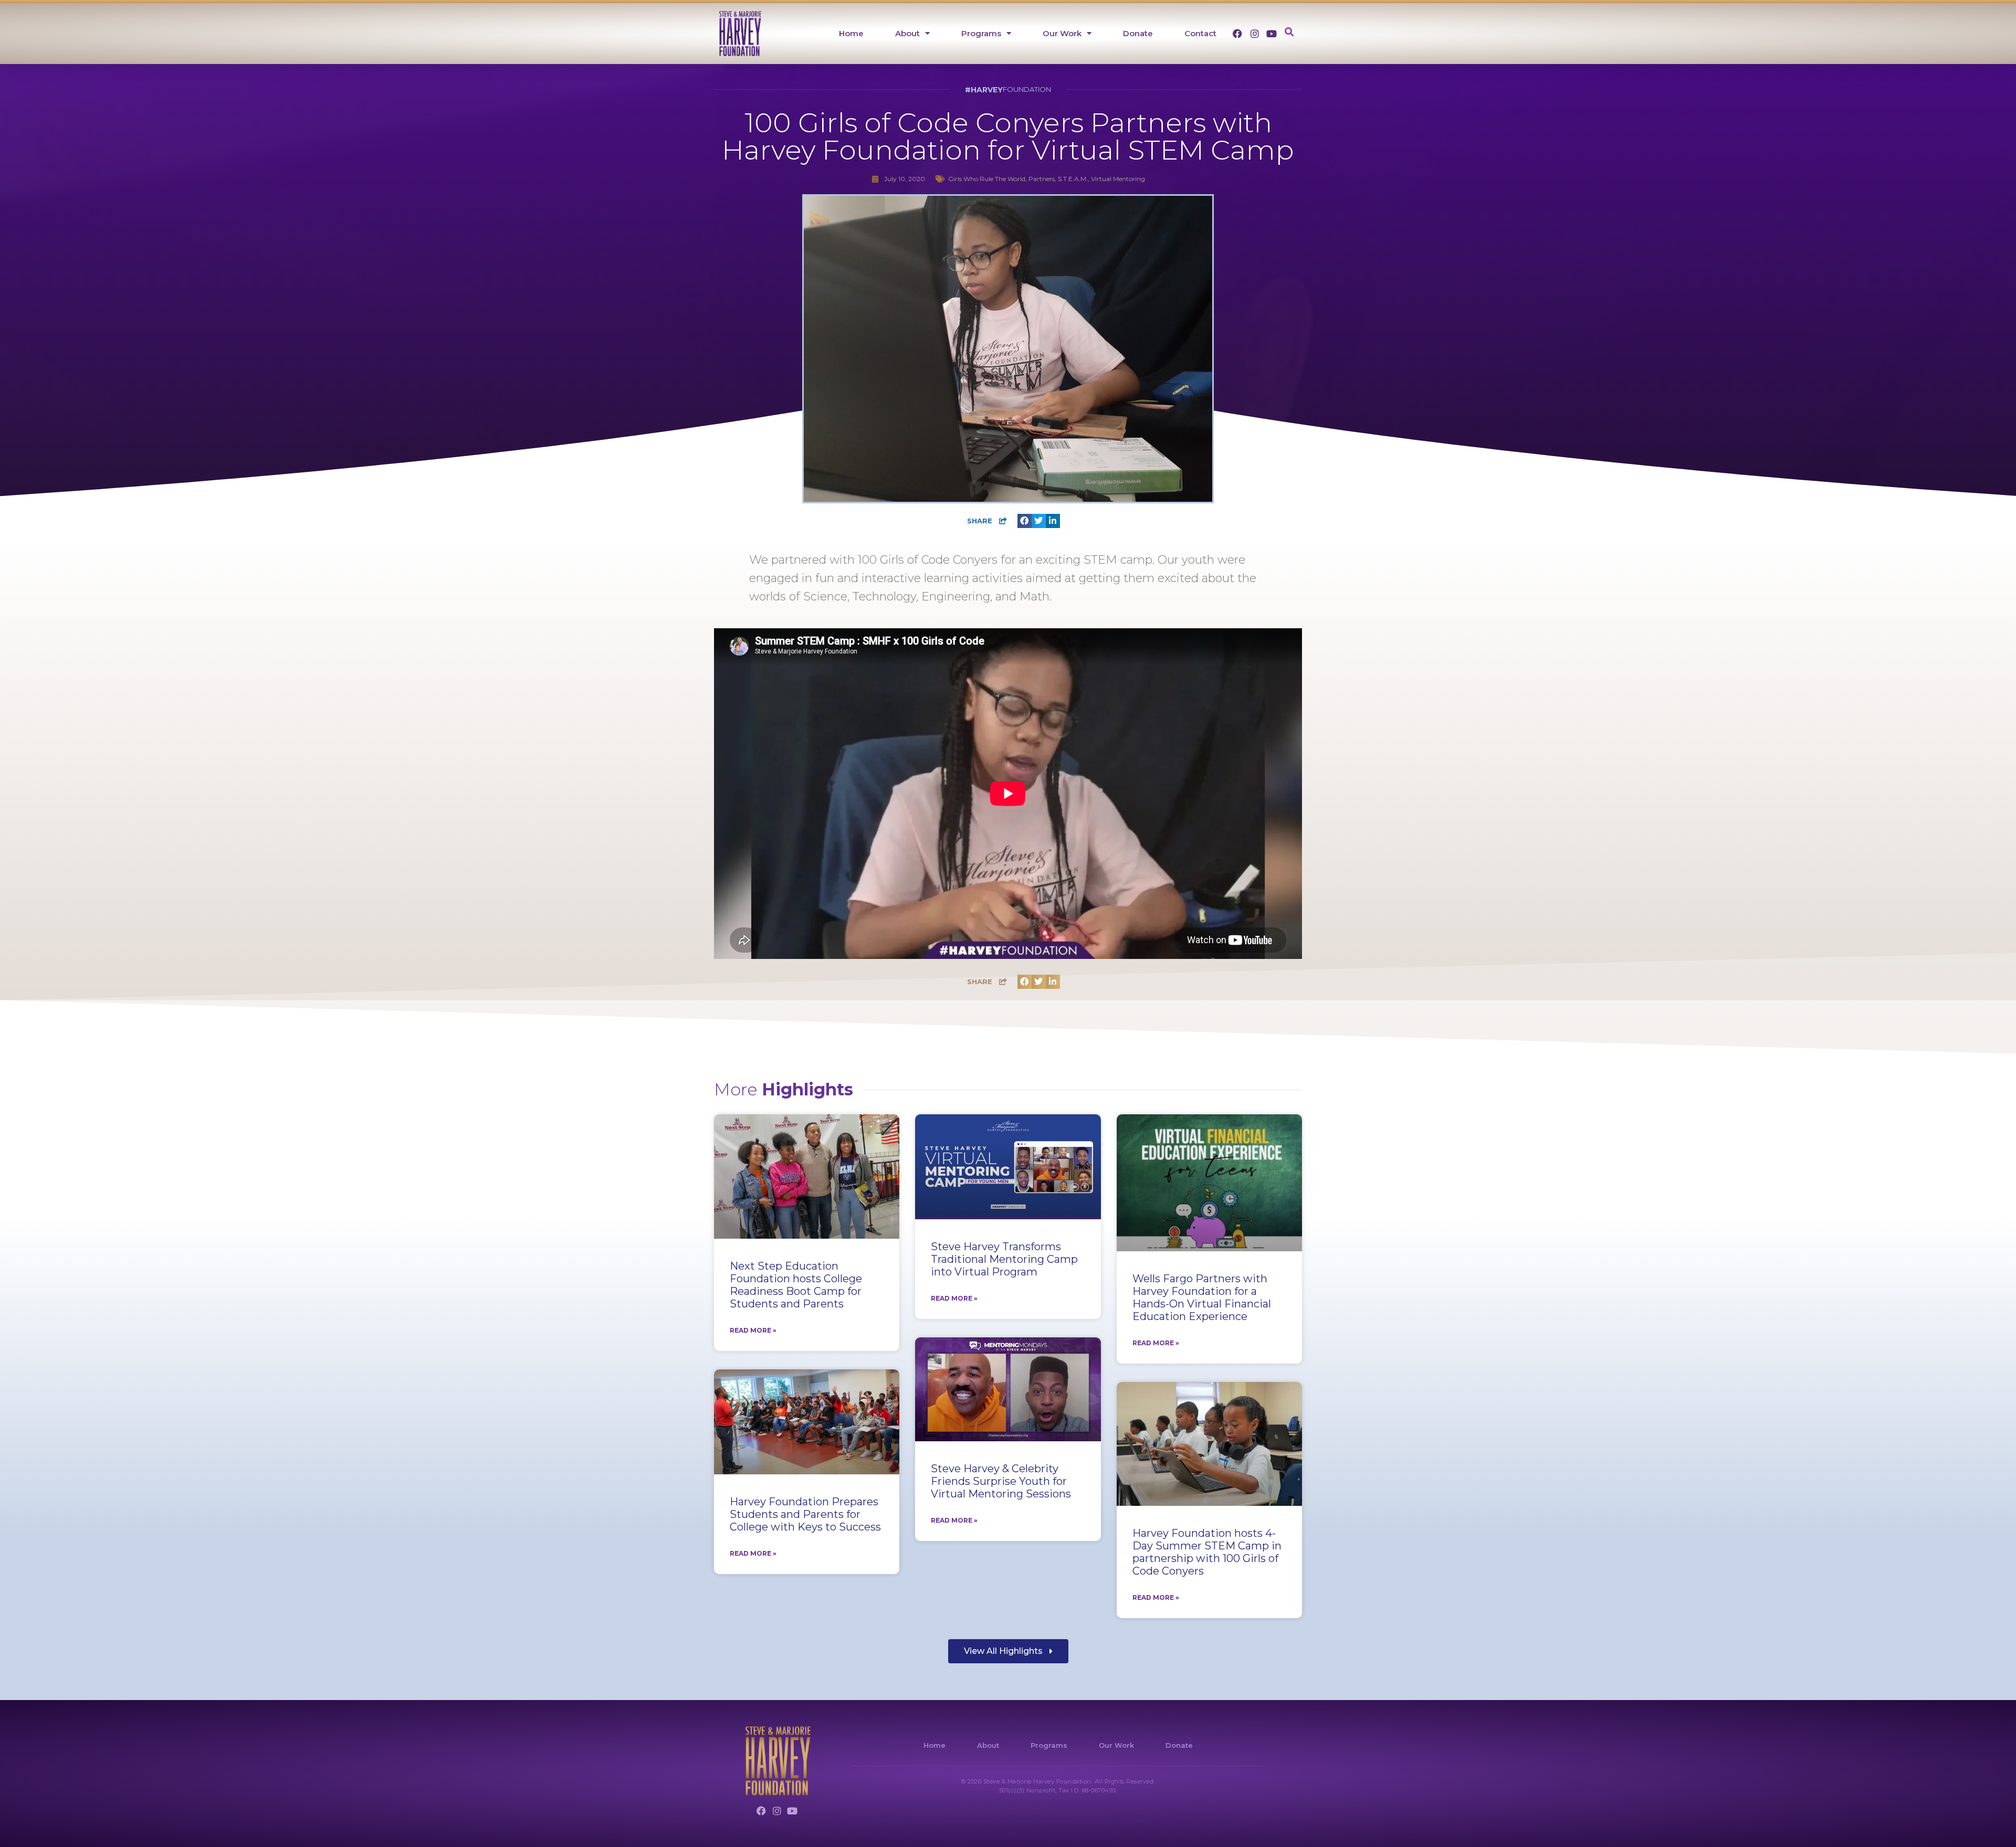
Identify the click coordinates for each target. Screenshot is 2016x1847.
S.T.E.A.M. (1073, 179)
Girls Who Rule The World (987, 179)
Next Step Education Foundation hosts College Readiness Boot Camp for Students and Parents (796, 1285)
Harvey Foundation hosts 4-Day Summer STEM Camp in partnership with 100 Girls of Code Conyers (1207, 1552)
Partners (1042, 179)
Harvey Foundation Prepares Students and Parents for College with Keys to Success (805, 1514)
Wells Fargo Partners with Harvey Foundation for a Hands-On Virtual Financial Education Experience (1202, 1297)
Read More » (753, 1330)
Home (851, 33)
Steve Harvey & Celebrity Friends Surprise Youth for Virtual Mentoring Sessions (1001, 1481)
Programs (981, 33)
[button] (1289, 32)
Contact (1200, 33)
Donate (1138, 33)
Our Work (1062, 33)
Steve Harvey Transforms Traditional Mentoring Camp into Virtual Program (1004, 1259)
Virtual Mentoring (1118, 179)
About (907, 33)
